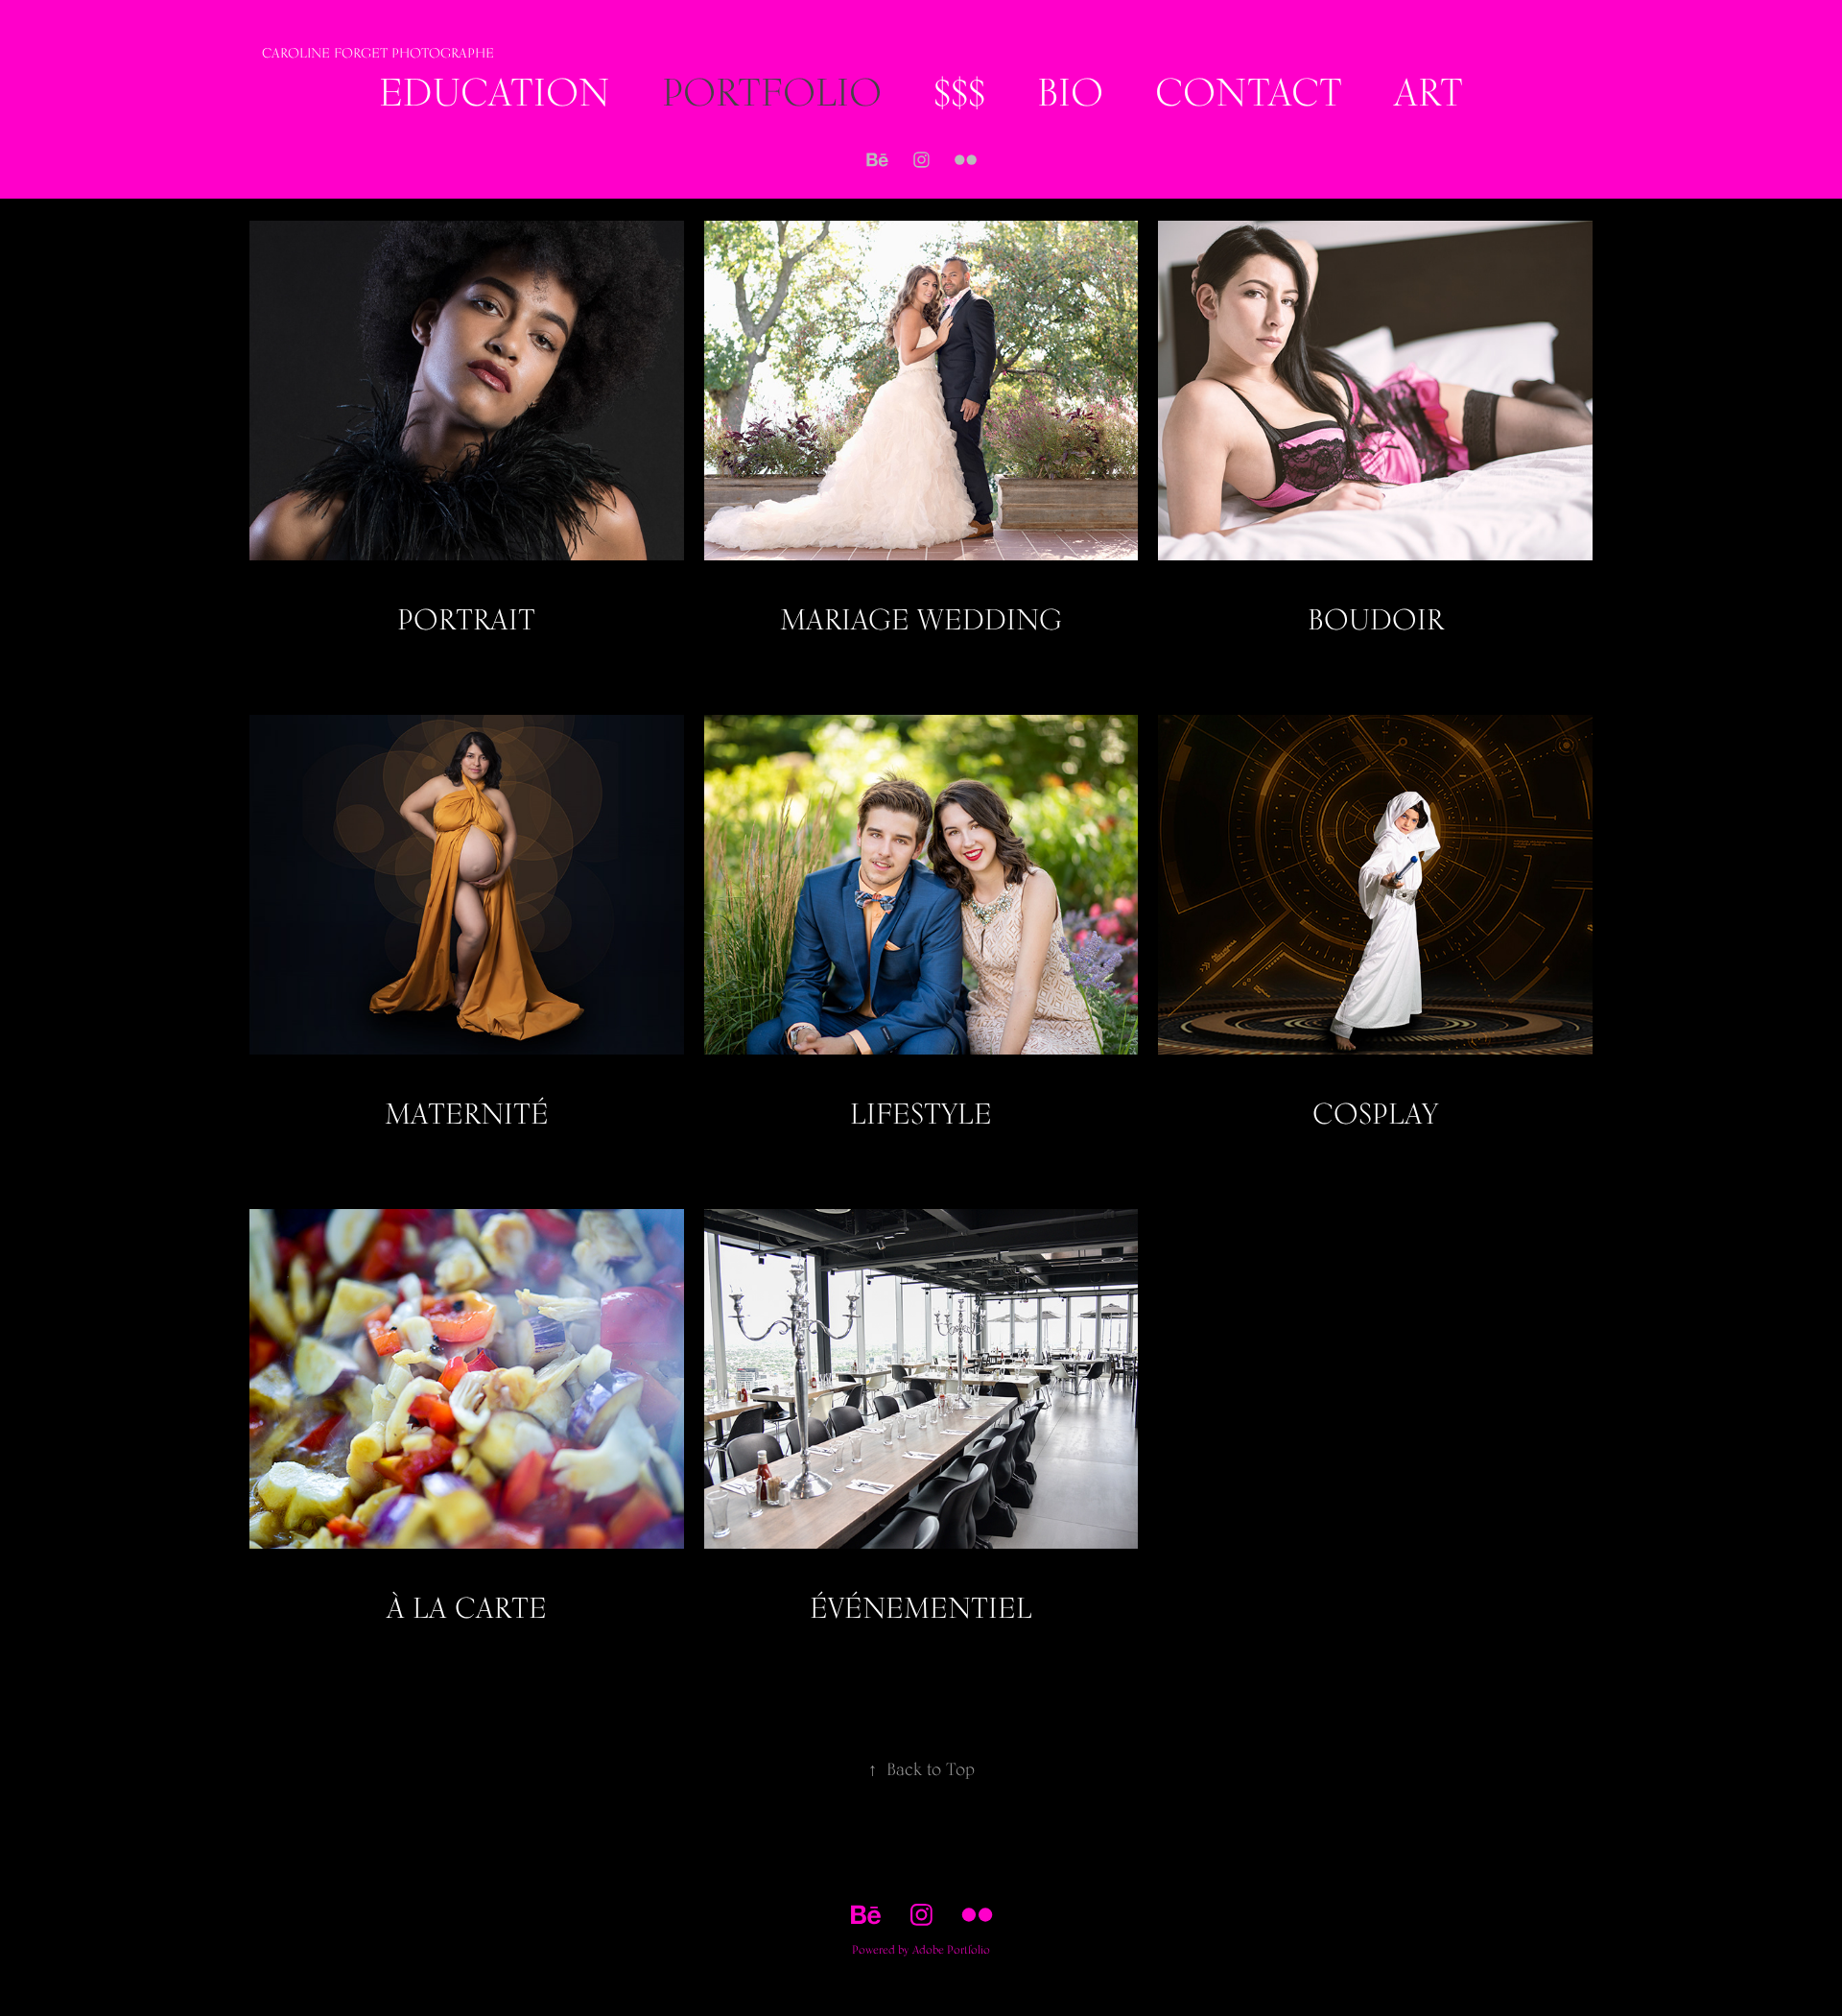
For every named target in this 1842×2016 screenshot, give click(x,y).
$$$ (959, 92)
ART (1429, 92)
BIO (1070, 92)
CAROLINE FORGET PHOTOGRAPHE (378, 53)
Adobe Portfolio (951, 1950)
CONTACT (1249, 92)
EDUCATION (495, 92)
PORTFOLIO (772, 92)
